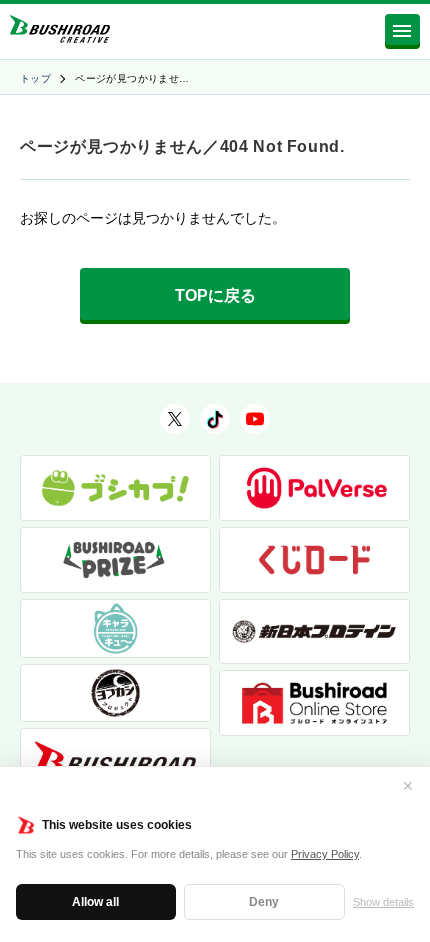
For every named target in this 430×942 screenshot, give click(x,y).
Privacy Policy (325, 854)
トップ (35, 78)
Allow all (95, 902)
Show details (383, 902)
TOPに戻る (215, 295)
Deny (264, 902)
